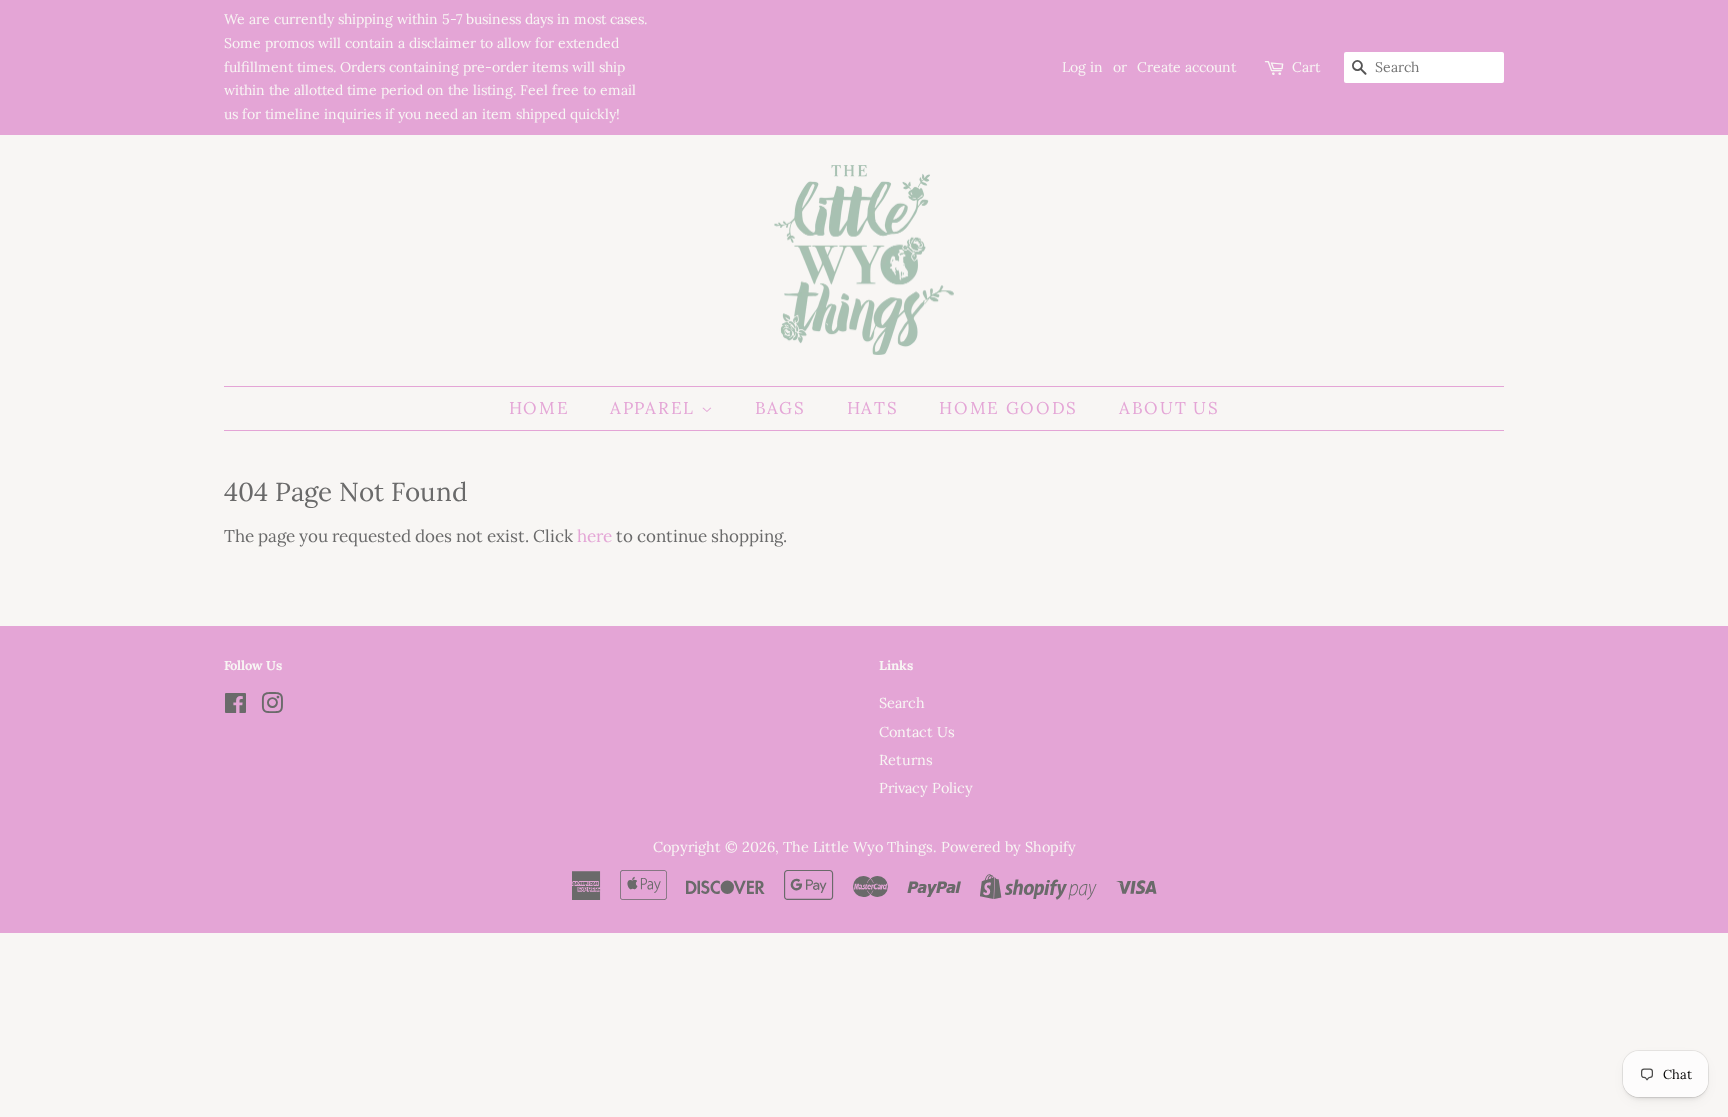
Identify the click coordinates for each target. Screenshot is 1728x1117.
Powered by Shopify (1008, 846)
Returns (906, 759)
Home (539, 408)
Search (902, 702)
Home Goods (1008, 408)
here (594, 536)
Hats (873, 408)
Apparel (655, 408)
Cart (1306, 67)
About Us (1169, 408)
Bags (780, 408)
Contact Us (917, 731)
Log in (1082, 67)
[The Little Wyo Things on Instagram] (272, 706)
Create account (1186, 67)
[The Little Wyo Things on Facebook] (235, 706)
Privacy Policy (926, 787)
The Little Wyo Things (858, 846)
